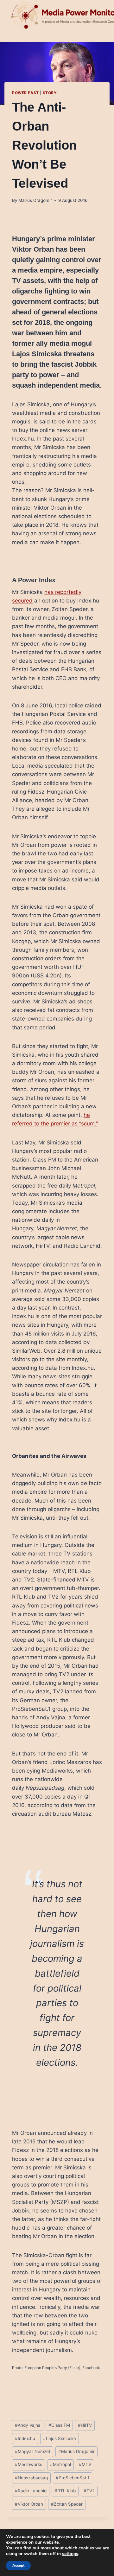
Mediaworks (28, 2464)
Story (50, 93)
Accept (18, 2566)
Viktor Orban (29, 2504)
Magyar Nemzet (33, 2451)
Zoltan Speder (67, 2504)
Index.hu (25, 2438)
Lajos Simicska (60, 2438)
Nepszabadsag (31, 2478)
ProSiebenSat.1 (73, 2478)
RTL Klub (65, 2491)
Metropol (60, 2464)
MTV (85, 2464)
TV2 (89, 2491)
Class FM (59, 2425)
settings (70, 2554)
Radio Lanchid (31, 2491)
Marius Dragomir (35, 200)
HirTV (85, 2425)
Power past (25, 93)
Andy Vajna (28, 2425)
